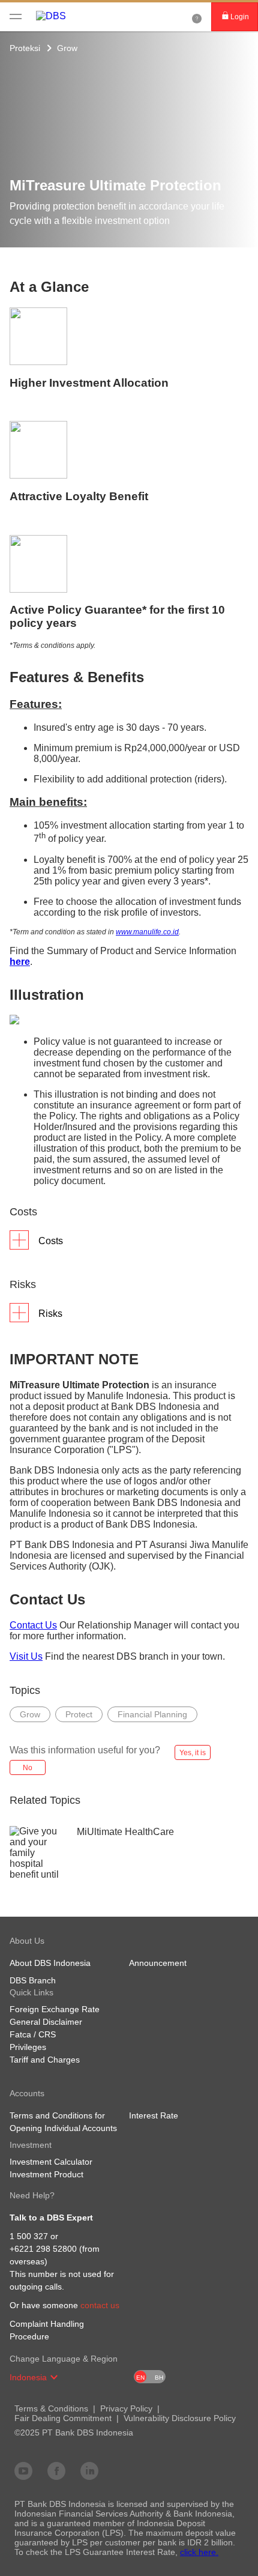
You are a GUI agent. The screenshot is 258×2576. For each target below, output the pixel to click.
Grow (67, 48)
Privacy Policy (126, 2408)
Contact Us (33, 1625)
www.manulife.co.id (147, 932)
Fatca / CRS (33, 2034)
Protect (79, 1714)
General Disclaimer (46, 2022)
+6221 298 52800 (43, 2249)
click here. (199, 2552)
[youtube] (23, 2470)
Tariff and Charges (45, 2060)
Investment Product (46, 2174)
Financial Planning (152, 1714)
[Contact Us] (197, 17)
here (20, 962)
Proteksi (25, 48)
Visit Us (26, 1656)
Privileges (28, 2047)
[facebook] (56, 2470)
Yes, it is (193, 1753)
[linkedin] (89, 2470)
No (28, 1768)
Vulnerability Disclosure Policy (180, 2418)
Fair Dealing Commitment (63, 2418)
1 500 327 (29, 2236)
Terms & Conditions (51, 2408)
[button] (54, 2377)
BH (159, 2378)
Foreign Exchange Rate (55, 2009)
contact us (100, 2305)
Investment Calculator (51, 2162)
